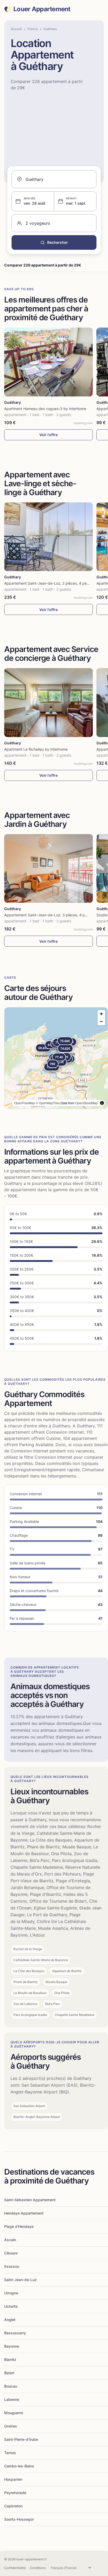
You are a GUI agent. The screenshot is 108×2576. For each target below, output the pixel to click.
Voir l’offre (48, 435)
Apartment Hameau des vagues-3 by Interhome (45, 409)
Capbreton (13, 2506)
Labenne (12, 2399)
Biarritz (10, 2360)
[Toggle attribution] (102, 1103)
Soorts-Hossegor (19, 2519)
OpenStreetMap (87, 1103)
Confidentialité (15, 2568)
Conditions (38, 2568)
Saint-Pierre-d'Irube (21, 2439)
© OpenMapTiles (48, 1103)
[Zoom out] (101, 1021)
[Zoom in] (101, 1014)
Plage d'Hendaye (19, 2226)
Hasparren (13, 2479)
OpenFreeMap (25, 1103)
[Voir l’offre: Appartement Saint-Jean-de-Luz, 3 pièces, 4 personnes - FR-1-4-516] (48, 869)
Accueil (16, 29)
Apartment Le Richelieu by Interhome (36, 749)
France (33, 29)
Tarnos (10, 2453)
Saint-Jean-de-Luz (20, 2280)
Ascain (10, 2240)
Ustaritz (11, 2306)
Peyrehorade (15, 2493)
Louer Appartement (42, 9)
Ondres (11, 2426)
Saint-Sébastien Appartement (30, 2200)
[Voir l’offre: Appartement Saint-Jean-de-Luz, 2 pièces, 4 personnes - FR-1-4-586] (48, 537)
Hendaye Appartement (24, 2213)
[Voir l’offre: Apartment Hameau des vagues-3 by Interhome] (48, 362)
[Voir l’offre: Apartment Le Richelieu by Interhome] (48, 703)
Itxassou (12, 2266)
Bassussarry (15, 2333)
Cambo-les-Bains (19, 2466)
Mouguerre (14, 2413)
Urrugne (11, 2293)
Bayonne (12, 2346)
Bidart (9, 2373)
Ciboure (11, 2253)
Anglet (10, 2320)
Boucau (11, 2386)
